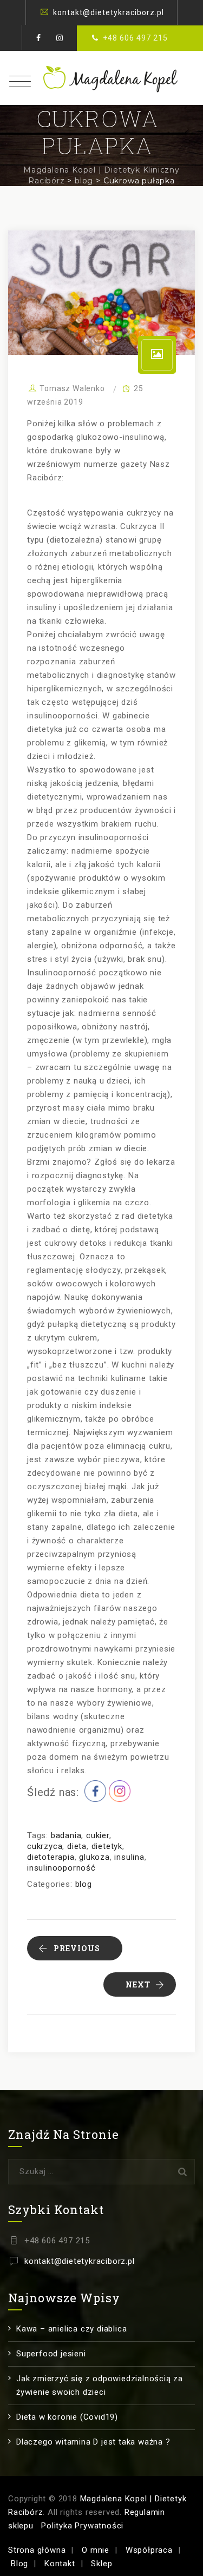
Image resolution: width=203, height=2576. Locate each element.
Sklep (101, 2564)
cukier (98, 1835)
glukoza (94, 1857)
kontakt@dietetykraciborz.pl (109, 12)
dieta (77, 1846)
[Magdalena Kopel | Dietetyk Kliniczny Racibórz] (102, 78)
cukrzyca (45, 1846)
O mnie (96, 2550)
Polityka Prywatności (82, 2526)
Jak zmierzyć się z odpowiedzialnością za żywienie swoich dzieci (100, 2385)
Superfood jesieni (51, 2354)
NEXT (138, 1984)
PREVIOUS (77, 1948)
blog (84, 1884)
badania (66, 1835)
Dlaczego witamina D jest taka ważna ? (93, 2442)
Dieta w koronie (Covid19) (67, 2417)
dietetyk (107, 1846)
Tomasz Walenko (72, 388)
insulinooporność (61, 1868)
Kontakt (60, 2564)
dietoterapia (51, 1857)
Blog (19, 2564)
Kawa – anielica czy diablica (71, 2329)
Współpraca (149, 2550)
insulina (129, 1857)
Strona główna (37, 2550)
